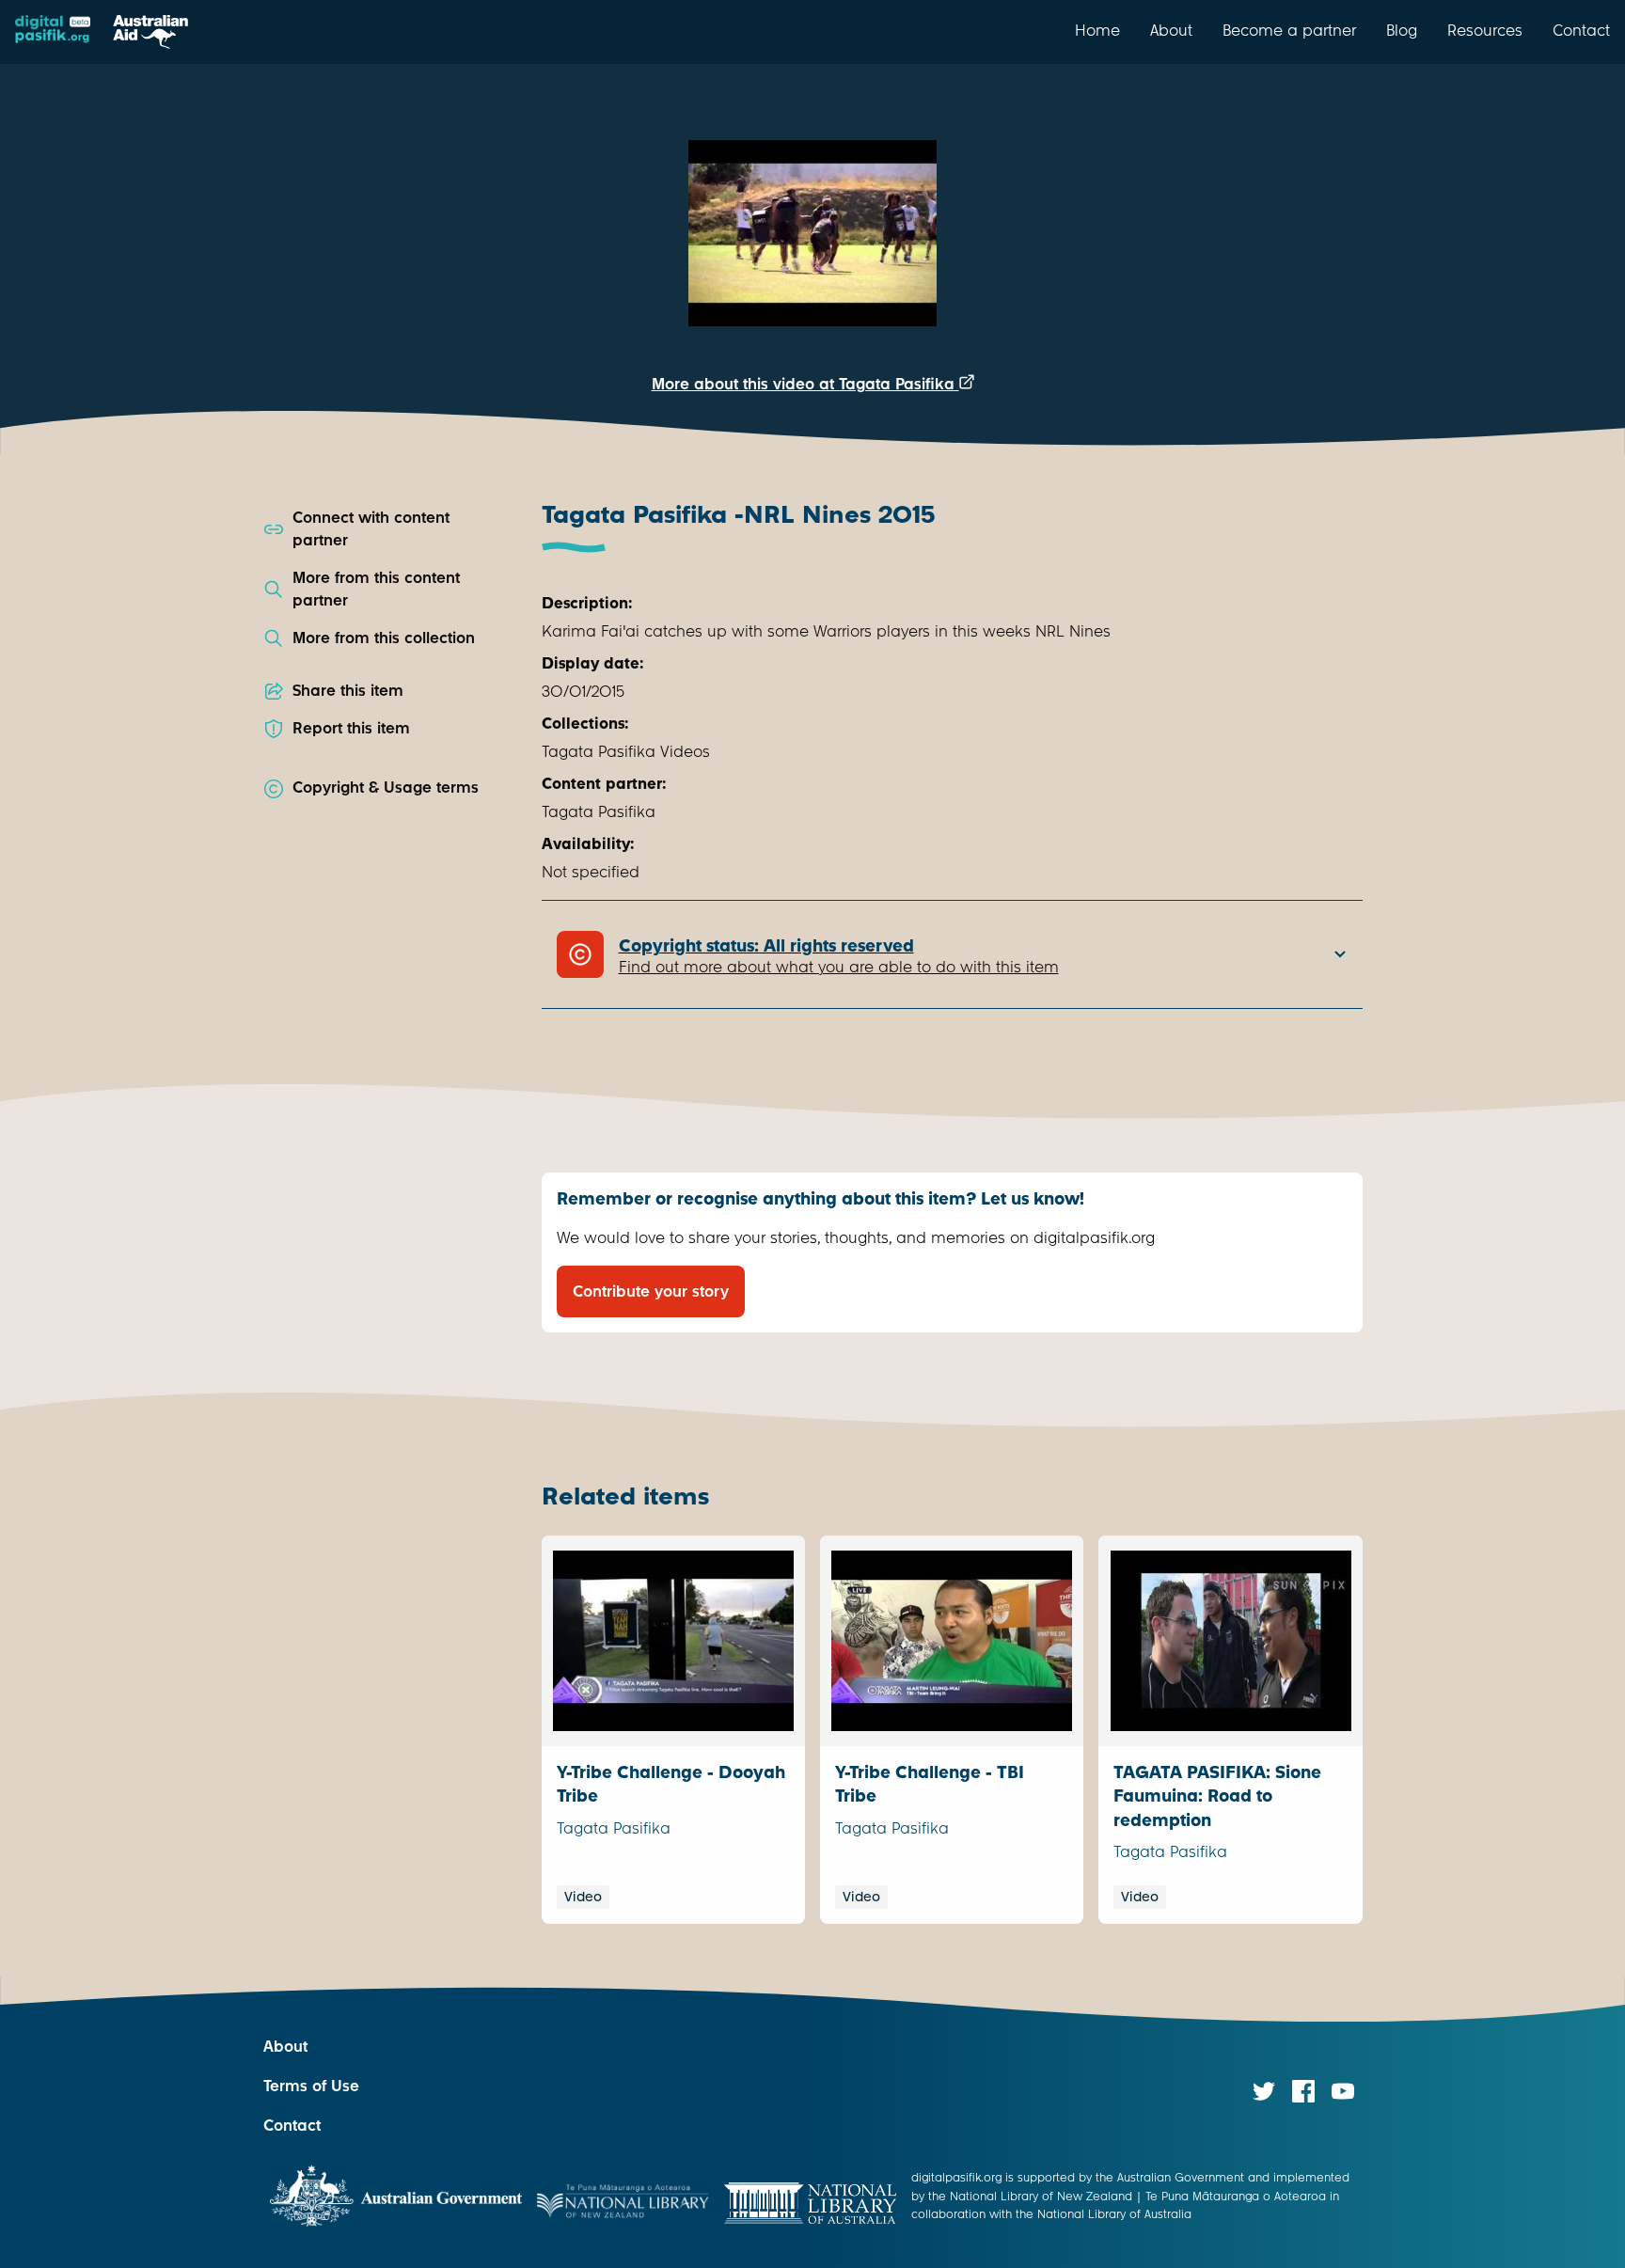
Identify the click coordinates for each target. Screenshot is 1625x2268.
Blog (1402, 30)
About (1171, 30)
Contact (1581, 30)
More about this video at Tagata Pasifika (805, 384)
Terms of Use (311, 2086)
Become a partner (1289, 30)
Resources (1485, 30)
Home (1097, 30)
